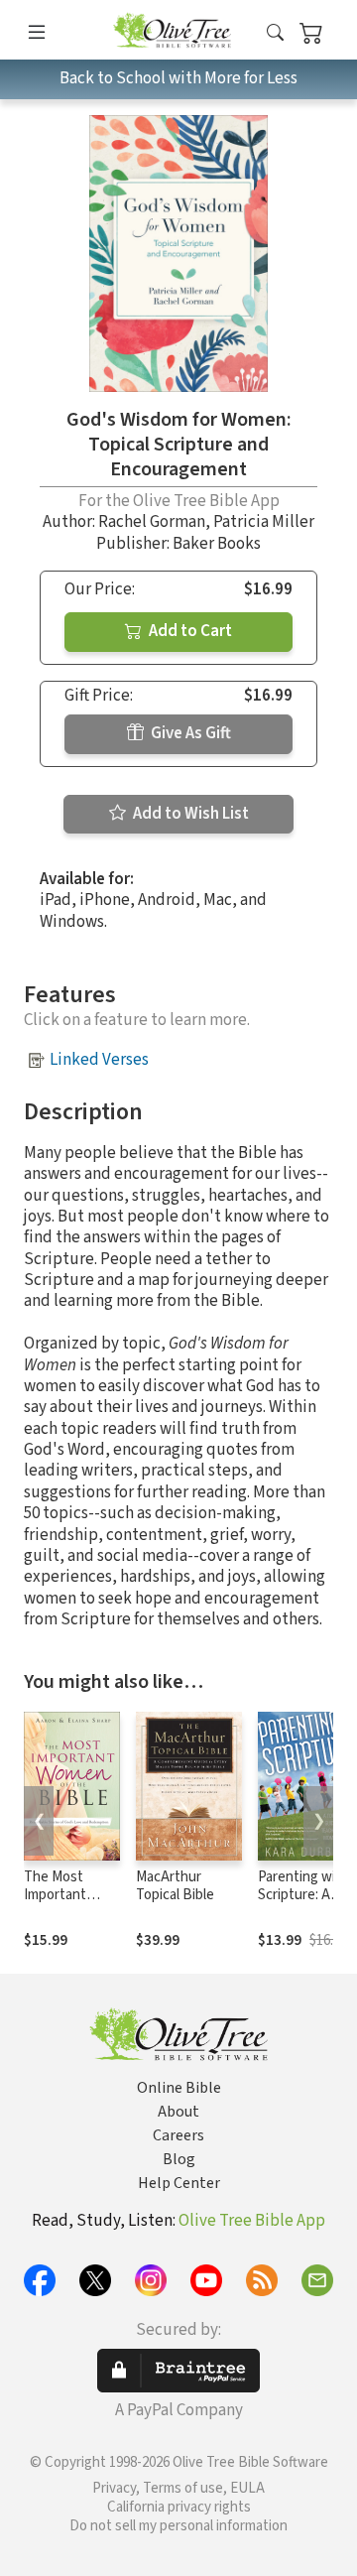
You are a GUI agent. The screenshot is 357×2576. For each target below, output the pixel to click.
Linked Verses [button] (99, 1060)
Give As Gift (189, 733)
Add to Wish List (189, 814)
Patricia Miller (264, 522)
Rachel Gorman (152, 522)
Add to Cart (189, 631)
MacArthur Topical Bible (175, 1886)
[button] (275, 33)
